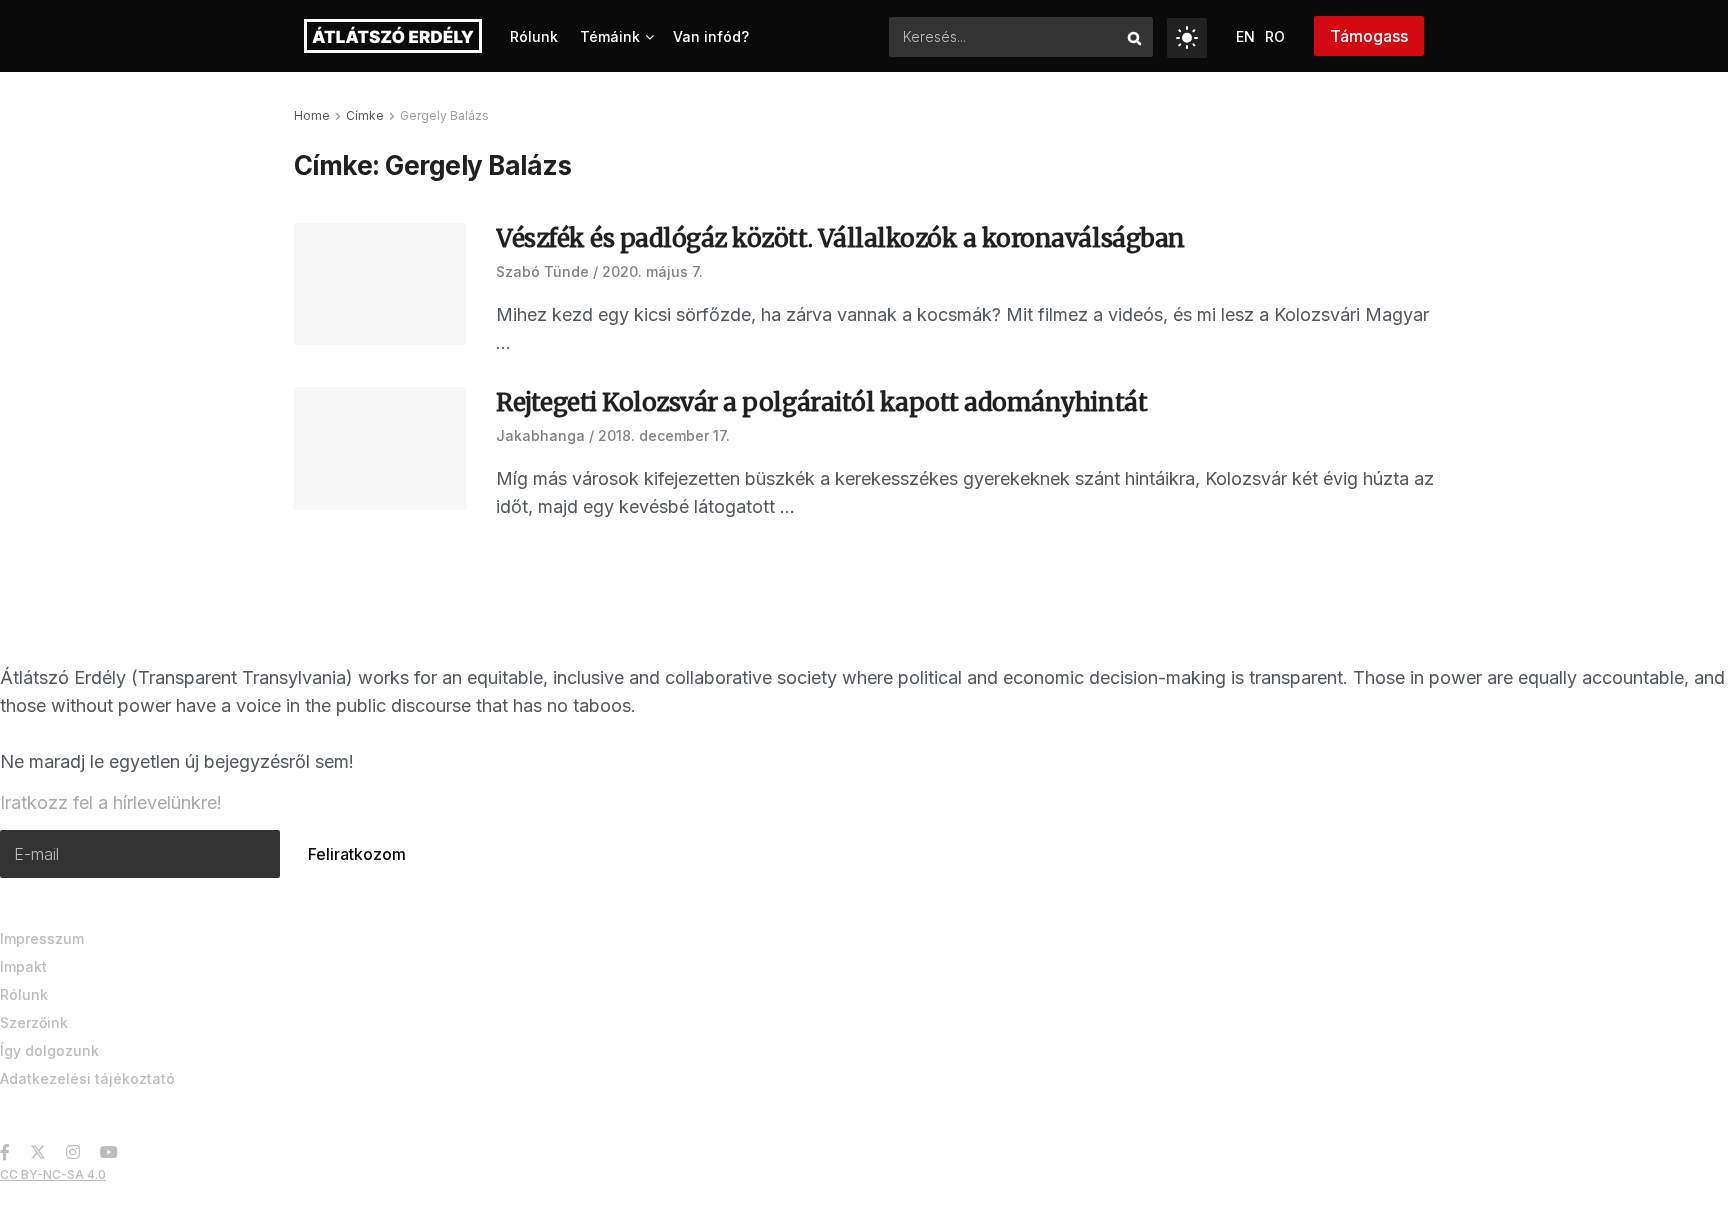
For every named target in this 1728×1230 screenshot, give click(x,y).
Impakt (23, 966)
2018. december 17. (664, 435)
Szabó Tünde (542, 271)
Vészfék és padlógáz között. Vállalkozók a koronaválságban (840, 238)
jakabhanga (540, 435)
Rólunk (534, 36)
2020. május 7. (652, 271)
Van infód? (711, 36)
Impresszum (42, 938)
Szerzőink (34, 1022)
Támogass (1369, 36)
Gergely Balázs (444, 115)
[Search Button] (1135, 37)
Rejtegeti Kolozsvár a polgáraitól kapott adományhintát (821, 402)
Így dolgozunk (49, 1050)
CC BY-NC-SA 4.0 (53, 1174)
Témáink (610, 36)
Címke (365, 115)
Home (312, 115)
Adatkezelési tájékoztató (87, 1078)
